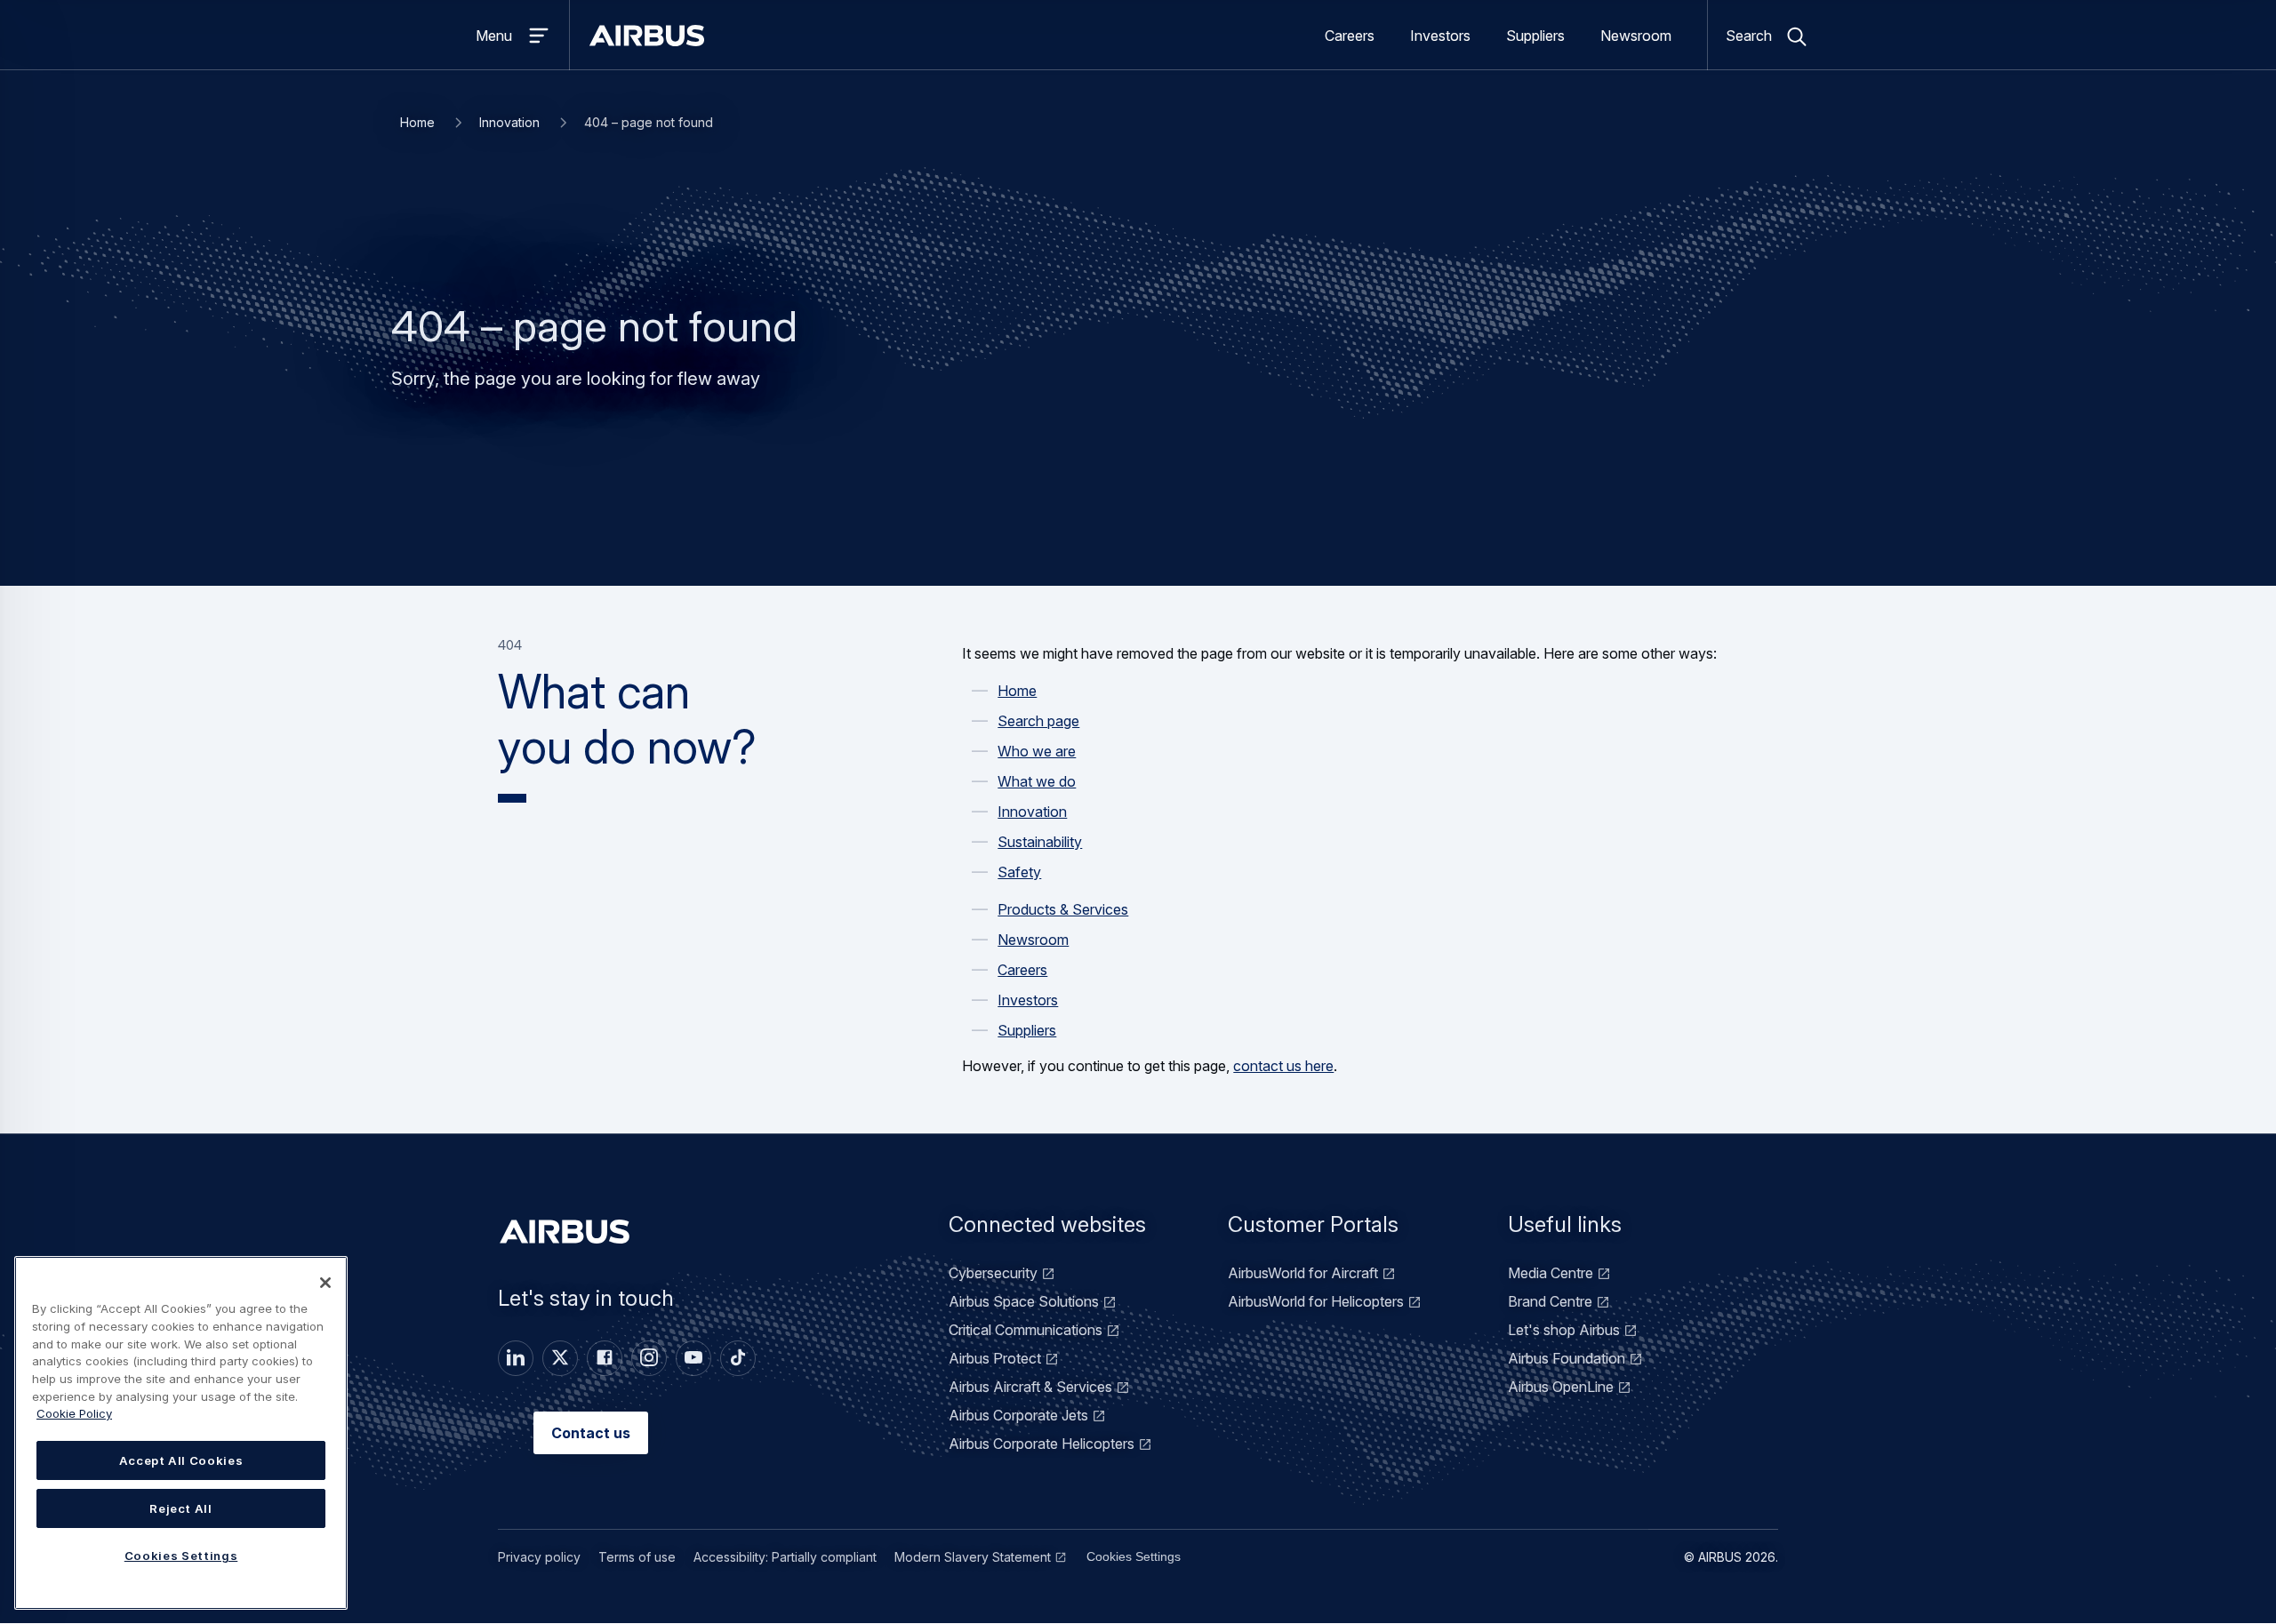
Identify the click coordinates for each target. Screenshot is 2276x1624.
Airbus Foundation (1567, 1358)
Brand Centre (1550, 1301)
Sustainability (1040, 842)
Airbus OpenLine (1561, 1387)
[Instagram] (649, 1358)
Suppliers (1535, 36)
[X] (560, 1358)
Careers (1350, 36)
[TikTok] (738, 1358)
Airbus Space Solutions (1024, 1301)
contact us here (1283, 1066)
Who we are (1037, 751)
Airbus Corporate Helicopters (1042, 1444)
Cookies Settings (1134, 1556)
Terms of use (637, 1557)
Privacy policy (539, 1557)
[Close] (325, 1283)
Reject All (181, 1508)
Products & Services (1063, 909)
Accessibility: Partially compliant (785, 1557)
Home (417, 122)
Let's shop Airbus (1564, 1330)
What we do (1037, 781)
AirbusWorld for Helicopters (1316, 1301)
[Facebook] (605, 1358)
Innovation (509, 122)
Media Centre (1551, 1273)
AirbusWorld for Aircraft (1303, 1273)
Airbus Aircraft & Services (1030, 1387)
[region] (181, 1433)
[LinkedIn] (516, 1358)
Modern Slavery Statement (973, 1557)
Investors (1440, 36)
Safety (1019, 872)
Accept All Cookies (181, 1460)
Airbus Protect (995, 1358)
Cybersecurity (993, 1273)
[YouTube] (693, 1358)
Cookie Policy (74, 1413)
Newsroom (1636, 36)
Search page (1038, 721)
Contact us (591, 1433)
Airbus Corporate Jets (1018, 1415)
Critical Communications (1026, 1330)
